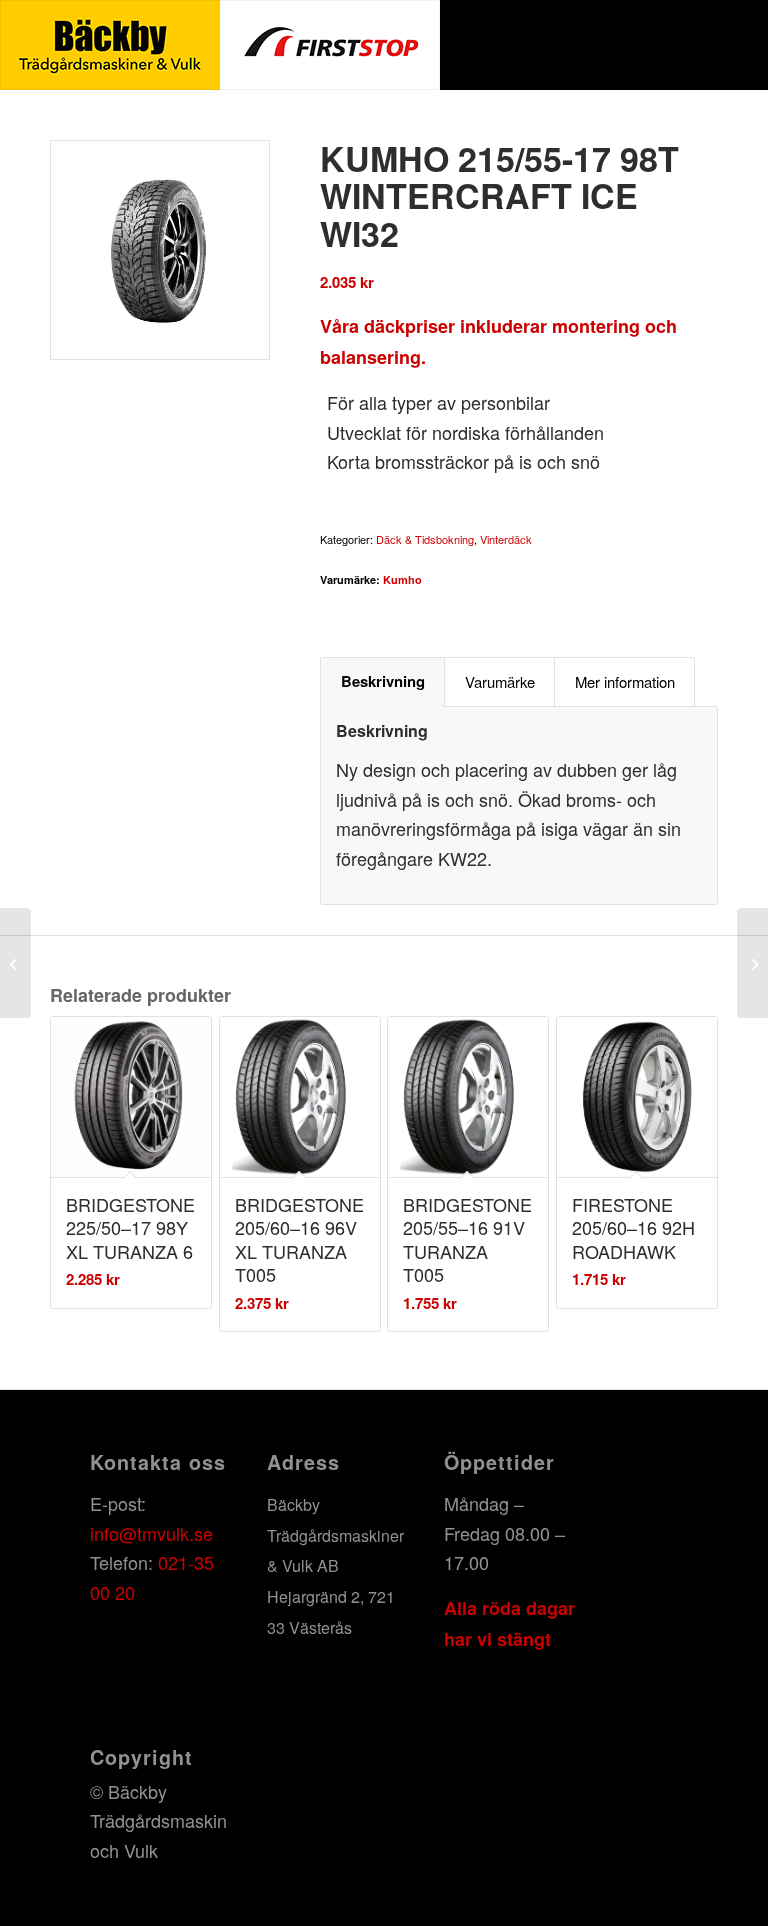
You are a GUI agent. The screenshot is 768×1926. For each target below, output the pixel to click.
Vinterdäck (506, 539)
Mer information (625, 681)
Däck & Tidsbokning (425, 539)
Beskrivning (383, 681)
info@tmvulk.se (151, 1533)
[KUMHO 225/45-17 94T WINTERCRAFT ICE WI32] (752, 963)
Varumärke (500, 681)
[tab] (382, 682)
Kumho (402, 579)
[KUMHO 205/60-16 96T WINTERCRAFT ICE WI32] (15, 963)
